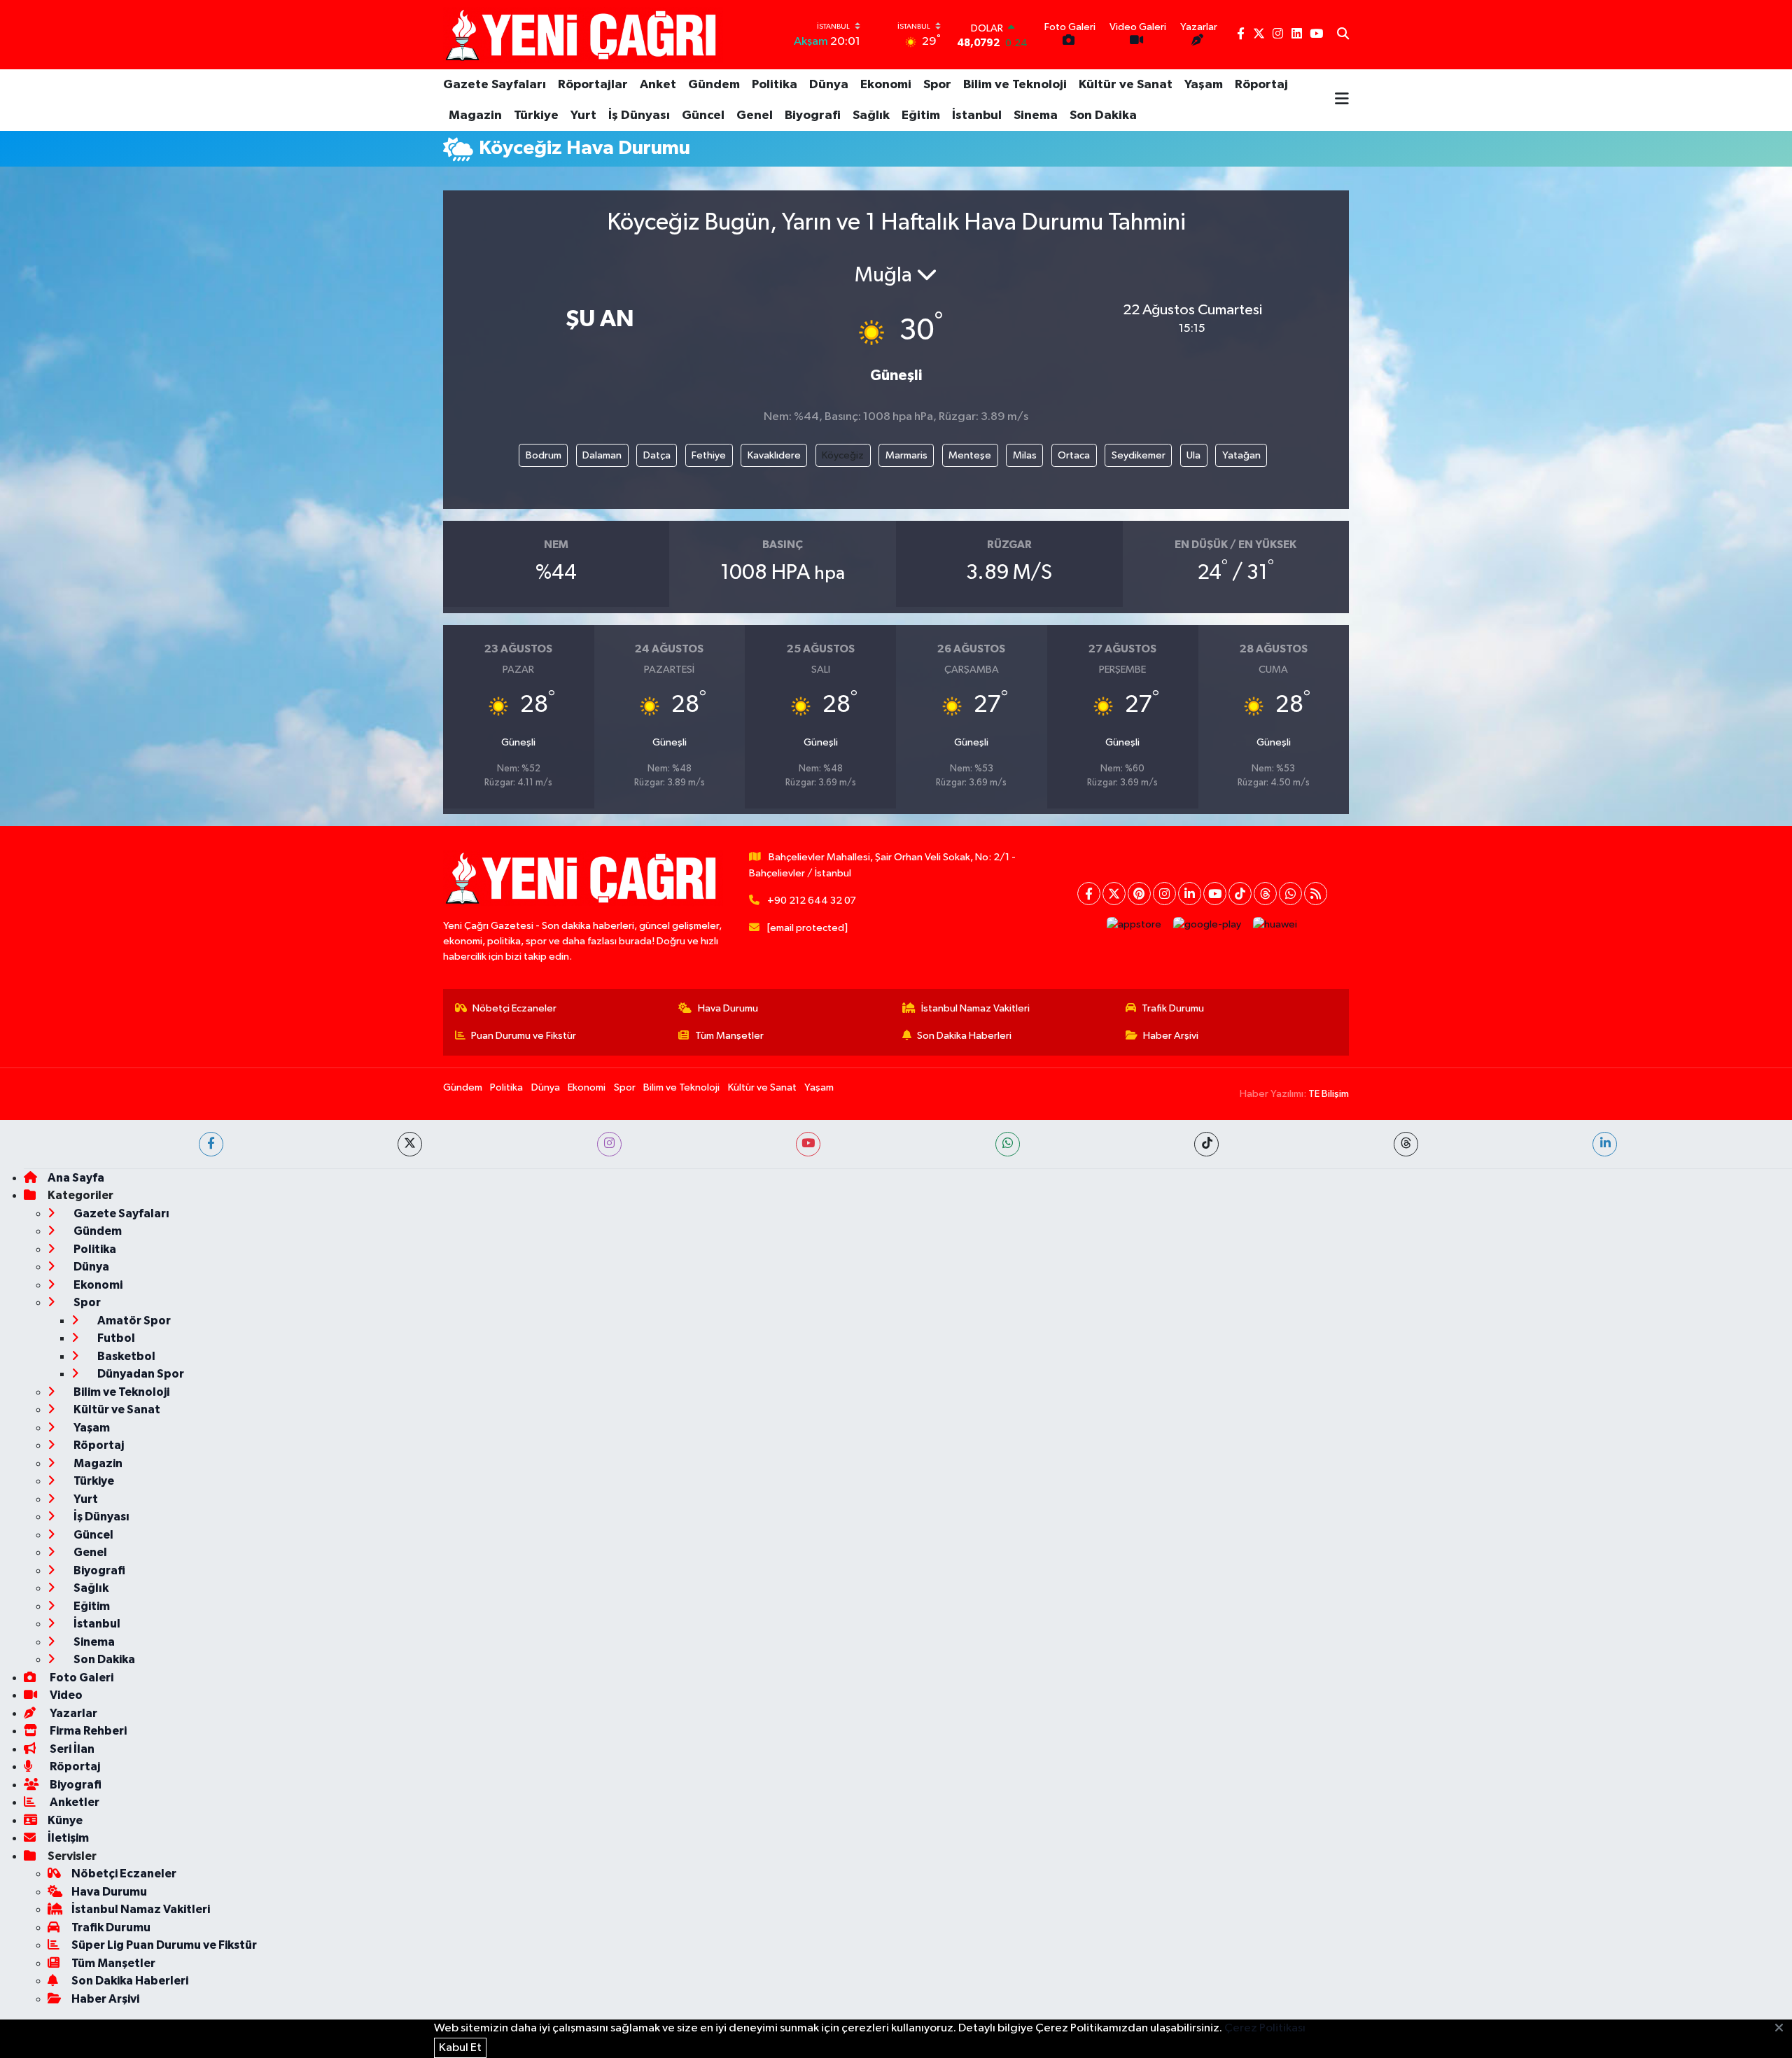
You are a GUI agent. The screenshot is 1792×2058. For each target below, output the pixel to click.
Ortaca (1074, 455)
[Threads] (1265, 894)
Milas (1025, 455)
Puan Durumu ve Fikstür (524, 1036)
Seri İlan (71, 1749)
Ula (1193, 455)
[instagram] (609, 1144)
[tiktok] (1206, 1144)
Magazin (475, 115)
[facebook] (211, 1144)
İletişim (68, 1838)
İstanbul (977, 115)
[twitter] (410, 1144)
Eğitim (921, 115)
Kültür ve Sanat (1126, 85)
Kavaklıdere (774, 455)
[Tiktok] (1240, 894)
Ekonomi (886, 85)
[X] (1114, 894)
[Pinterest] (1139, 894)
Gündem (714, 85)
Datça (657, 455)
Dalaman (602, 455)
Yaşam (1204, 85)
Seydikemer (1139, 455)
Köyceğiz (843, 455)
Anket (658, 85)
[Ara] (1343, 35)
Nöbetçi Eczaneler (514, 1008)
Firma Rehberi (87, 1731)
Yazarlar (72, 1713)
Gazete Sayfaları (495, 85)
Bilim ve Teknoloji (1015, 85)
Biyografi (813, 115)
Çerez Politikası (1265, 2028)
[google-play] (1207, 925)
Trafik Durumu (1173, 1008)
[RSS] (1316, 894)
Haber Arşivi (1171, 1036)
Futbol (115, 1338)
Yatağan (1241, 455)
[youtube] (808, 1144)
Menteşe (970, 455)
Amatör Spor (133, 1321)
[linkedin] (1605, 1144)
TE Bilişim (1329, 1094)
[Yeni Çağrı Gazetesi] (583, 35)
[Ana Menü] (1342, 100)
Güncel (703, 115)
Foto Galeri (80, 1678)
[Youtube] (1215, 894)
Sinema (1036, 115)
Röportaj (1261, 85)
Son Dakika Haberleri (964, 1036)
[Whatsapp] (1290, 894)
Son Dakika (1103, 115)
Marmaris (906, 455)
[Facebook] (1089, 894)
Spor (937, 85)
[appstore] (1134, 925)
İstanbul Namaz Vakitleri (975, 1008)
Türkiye (536, 115)
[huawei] (1275, 925)
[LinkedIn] (1190, 894)
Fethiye (709, 455)
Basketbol (125, 1356)
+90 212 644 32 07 (812, 901)
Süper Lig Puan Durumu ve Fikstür (164, 1945)
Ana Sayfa (76, 1178)
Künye (65, 1820)
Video (65, 1695)
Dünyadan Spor (140, 1374)
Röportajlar (593, 85)
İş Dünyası (639, 115)
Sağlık (871, 115)
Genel (755, 115)
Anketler (73, 1802)
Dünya (829, 85)
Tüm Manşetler (729, 1036)
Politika (775, 85)
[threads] (1406, 1144)
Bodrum (544, 455)
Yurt (583, 115)
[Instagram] (1164, 894)
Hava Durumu (728, 1008)
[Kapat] (1783, 2029)
